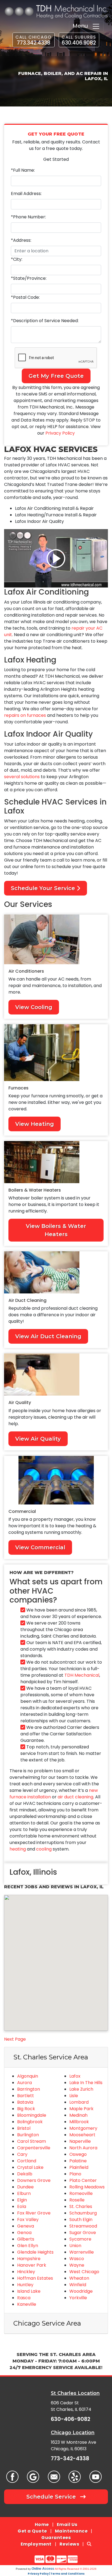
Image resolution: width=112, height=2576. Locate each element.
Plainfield (79, 2167)
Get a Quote (32, 2531)
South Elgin (81, 2220)
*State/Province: (29, 278)
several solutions (22, 777)
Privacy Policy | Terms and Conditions (56, 2574)
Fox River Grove (34, 2213)
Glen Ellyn (28, 2246)
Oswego (78, 2154)
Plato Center (83, 2180)
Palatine (78, 2161)
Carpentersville (34, 2148)
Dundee (25, 2187)
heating (18, 1849)
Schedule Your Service (44, 888)
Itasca (24, 2298)
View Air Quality (38, 1439)
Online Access (43, 2569)
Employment (36, 2544)
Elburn (24, 2193)
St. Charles (81, 2206)
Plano (75, 2174)
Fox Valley (28, 2220)
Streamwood (83, 2226)
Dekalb (25, 2174)
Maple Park (81, 2109)
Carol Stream (32, 2141)
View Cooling (34, 1007)
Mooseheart (82, 2135)
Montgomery (83, 2128)
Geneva (26, 2226)
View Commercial (40, 1547)
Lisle (74, 2096)
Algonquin (28, 2076)
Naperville (80, 2141)
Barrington (29, 2089)
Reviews (69, 2544)
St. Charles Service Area (51, 2057)
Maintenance (71, 2531)
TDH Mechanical (82, 1675)
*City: (17, 259)
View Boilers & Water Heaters (56, 1230)
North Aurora (83, 2148)
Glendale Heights (35, 2252)
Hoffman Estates (35, 2278)
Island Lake (29, 2291)
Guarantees (56, 2538)
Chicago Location (73, 2432)
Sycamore (80, 2239)
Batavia (25, 2102)
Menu (82, 26)
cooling (44, 1849)
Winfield (78, 2285)
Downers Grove (34, 2180)
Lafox (75, 2076)
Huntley (25, 2285)
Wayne (77, 2265)
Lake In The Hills (86, 2083)
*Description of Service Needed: (45, 321)
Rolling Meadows (87, 2187)
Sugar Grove (83, 2233)
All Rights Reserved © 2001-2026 (76, 2569)
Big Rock (26, 2109)
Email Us (67, 2525)
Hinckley (26, 2272)
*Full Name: (23, 170)
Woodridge (81, 2291)
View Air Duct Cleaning (48, 1336)
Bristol (24, 2128)
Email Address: (26, 194)
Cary (22, 2154)
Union (75, 2246)
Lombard (79, 2102)
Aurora (24, 2083)
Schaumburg (83, 2213)
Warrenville (82, 2252)
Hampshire (29, 2259)
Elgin (22, 2200)
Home (42, 2525)
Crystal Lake (30, 2167)
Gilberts (26, 2239)
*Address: (21, 240)
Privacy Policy (60, 433)
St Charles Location (75, 2393)
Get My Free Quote (56, 376)
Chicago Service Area (47, 2323)
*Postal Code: (25, 297)
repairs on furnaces (25, 715)
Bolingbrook (30, 2122)
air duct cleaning (75, 1797)
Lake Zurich (81, 2089)
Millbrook (79, 2122)
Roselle (77, 2200)
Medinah (78, 2115)
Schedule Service (52, 2497)
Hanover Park (32, 2265)
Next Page (15, 2039)
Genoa (24, 2233)
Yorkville (78, 2298)
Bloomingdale (32, 2115)
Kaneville (27, 2304)
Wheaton (79, 2278)
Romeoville (81, 2193)
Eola (22, 2206)
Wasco (77, 2259)
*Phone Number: (28, 217)
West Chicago (84, 2272)
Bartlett (26, 2096)
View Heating (35, 1124)
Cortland (27, 2161)
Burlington (28, 2135)
